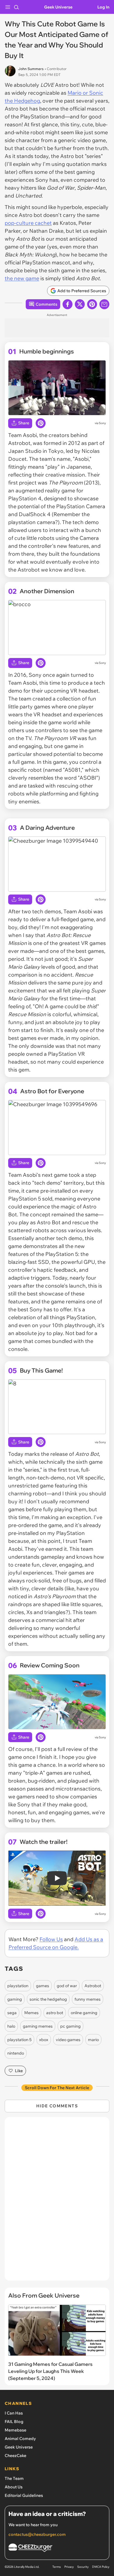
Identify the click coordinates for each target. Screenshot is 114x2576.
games (43, 1986)
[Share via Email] (104, 304)
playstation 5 (19, 2040)
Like (19, 2071)
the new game (22, 278)
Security (83, 2567)
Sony (102, 423)
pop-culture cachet (28, 223)
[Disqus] (57, 2202)
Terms (57, 2567)
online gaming (84, 2013)
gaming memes (38, 2026)
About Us (14, 2487)
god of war (67, 1986)
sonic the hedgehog (48, 1999)
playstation (18, 1986)
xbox (44, 2040)
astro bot (55, 2013)
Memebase (15, 2430)
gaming (15, 1999)
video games (68, 2040)
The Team (14, 2478)
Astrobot (93, 1986)
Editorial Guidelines (24, 2495)
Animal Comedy (20, 2439)
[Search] (16, 7)
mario (93, 2040)
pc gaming (70, 2026)
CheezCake (15, 2456)
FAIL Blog (14, 2422)
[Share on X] (80, 304)
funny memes (88, 1999)
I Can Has (14, 2413)
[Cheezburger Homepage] (57, 2549)
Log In (103, 7)
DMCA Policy (101, 2567)
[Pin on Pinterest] (41, 423)
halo (11, 2026)
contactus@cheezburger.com (37, 2534)
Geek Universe (58, 7)
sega (12, 2013)
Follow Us (51, 1939)
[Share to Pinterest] (92, 304)
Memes (31, 2013)
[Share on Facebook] (68, 304)
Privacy (69, 2567)
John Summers (31, 69)
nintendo (16, 2053)
